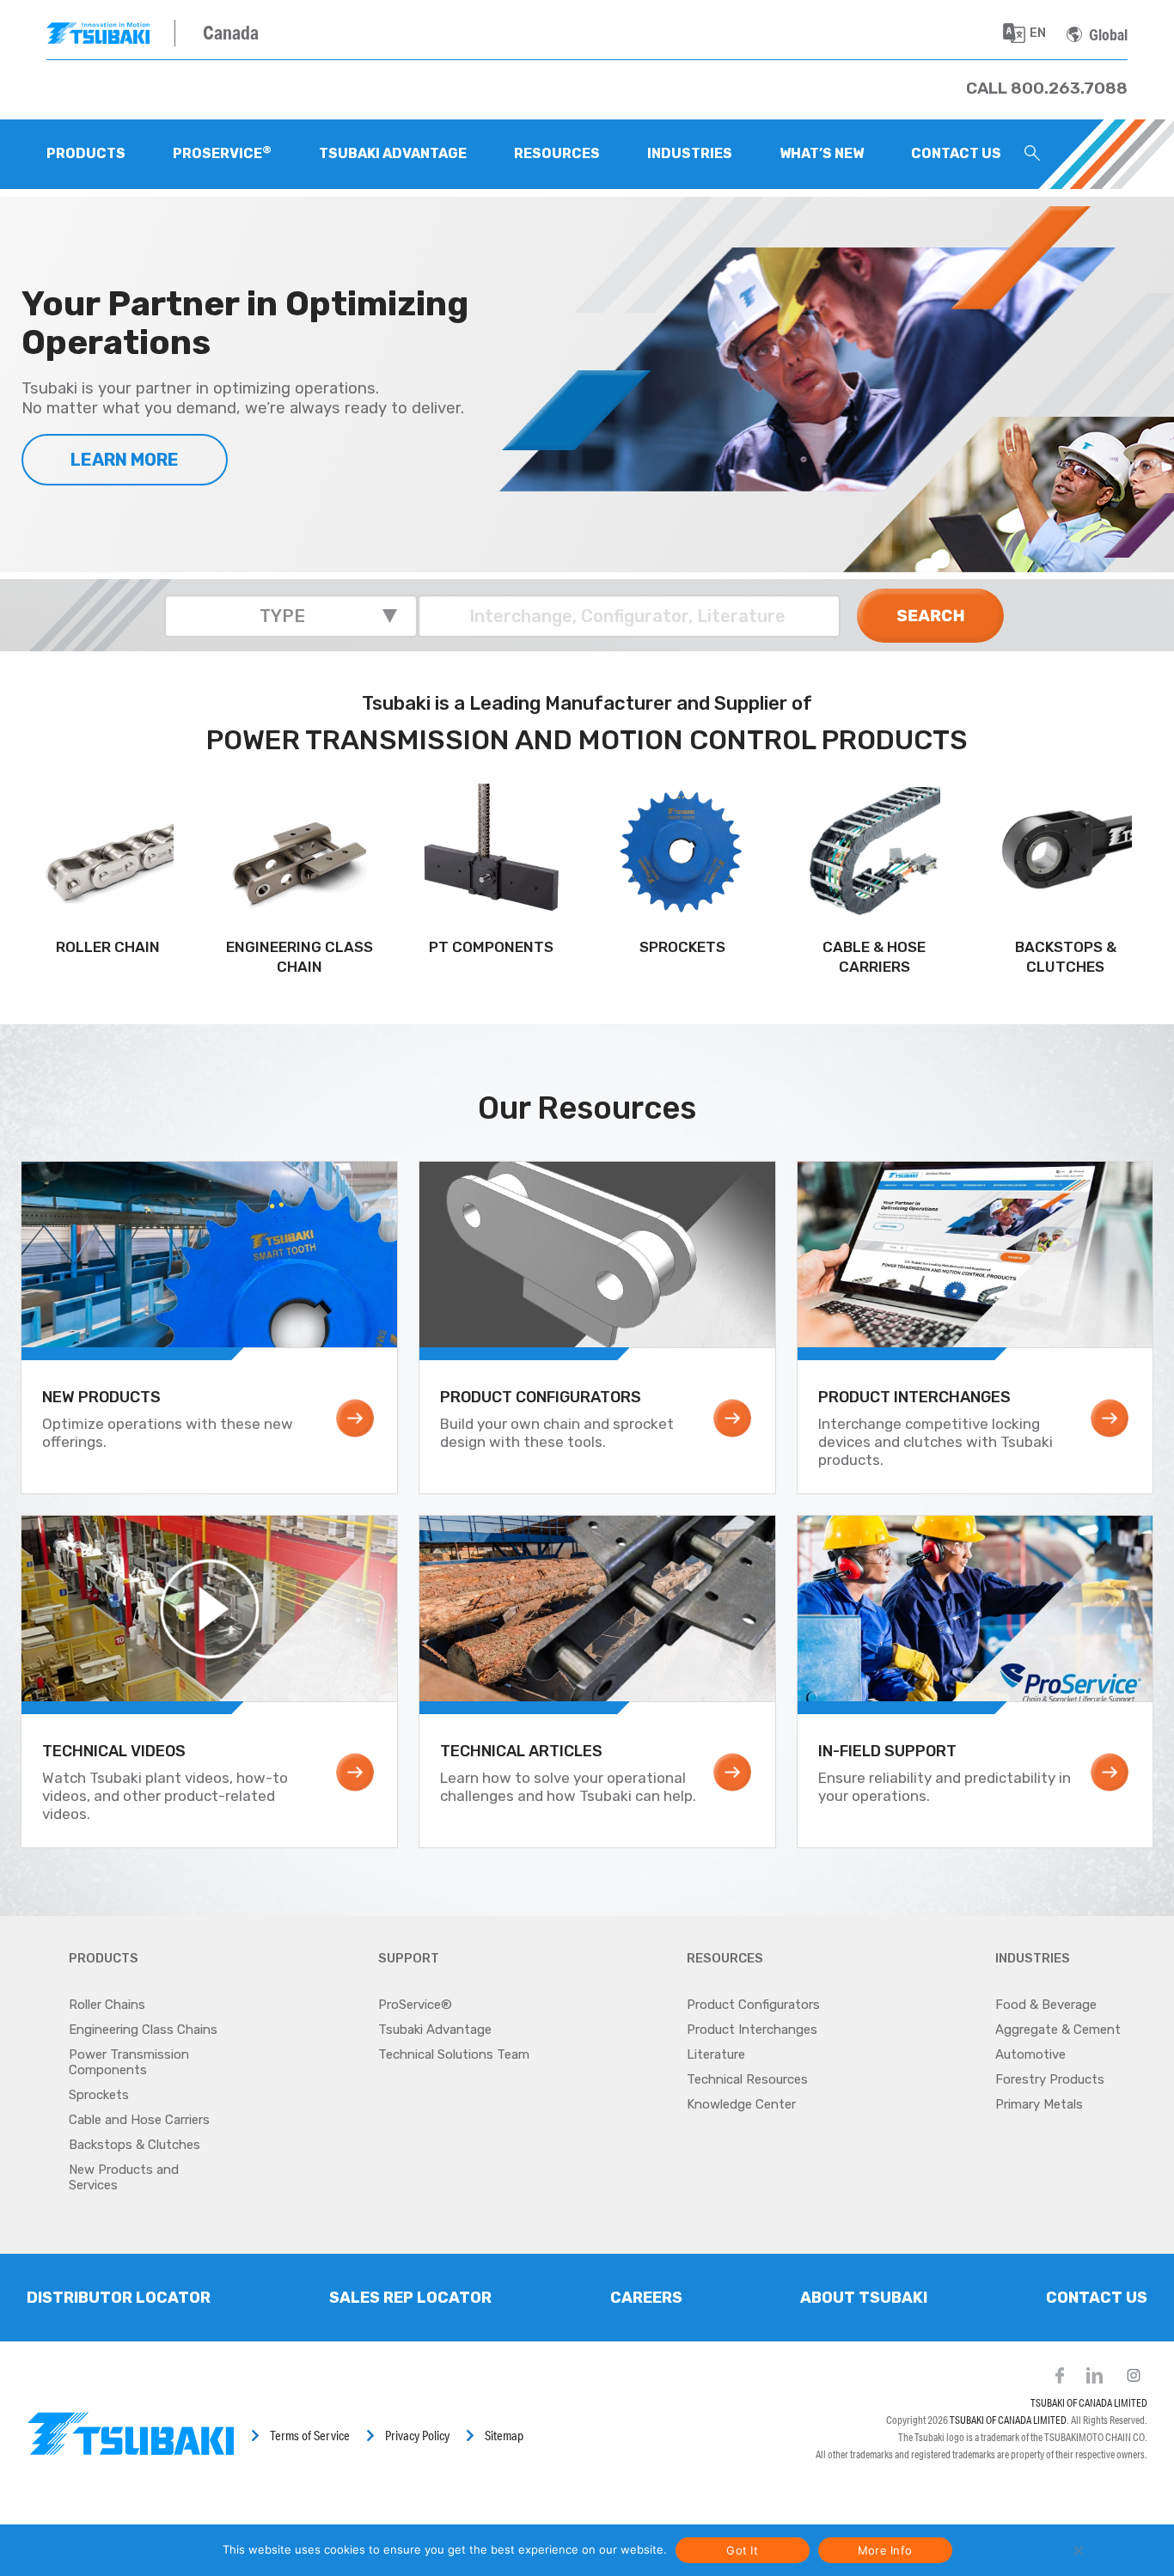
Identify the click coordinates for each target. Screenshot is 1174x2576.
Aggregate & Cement (1058, 2030)
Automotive (1030, 2054)
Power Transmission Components (129, 2062)
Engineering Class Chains (143, 2030)
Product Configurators (753, 2005)
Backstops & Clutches (135, 2145)
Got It (742, 2550)
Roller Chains (107, 2005)
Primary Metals (1039, 2104)
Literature (716, 2054)
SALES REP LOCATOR (410, 2298)
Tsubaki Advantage (435, 2030)
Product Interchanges (752, 2030)
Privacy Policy (417, 2436)
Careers (646, 2298)
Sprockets (99, 2095)
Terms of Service (310, 2436)
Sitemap (504, 2436)
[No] (1077, 2550)
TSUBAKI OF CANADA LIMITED (1089, 2403)
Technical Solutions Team (454, 2054)
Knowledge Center (741, 2104)
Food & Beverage (1046, 2005)
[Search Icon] (1032, 155)
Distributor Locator (119, 2298)
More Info (885, 2550)
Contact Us (1097, 2298)
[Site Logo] (111, 33)
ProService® (415, 2005)
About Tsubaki (864, 2298)
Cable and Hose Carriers (139, 2120)
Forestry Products (1050, 2079)
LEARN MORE (125, 460)
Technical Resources (747, 2079)
